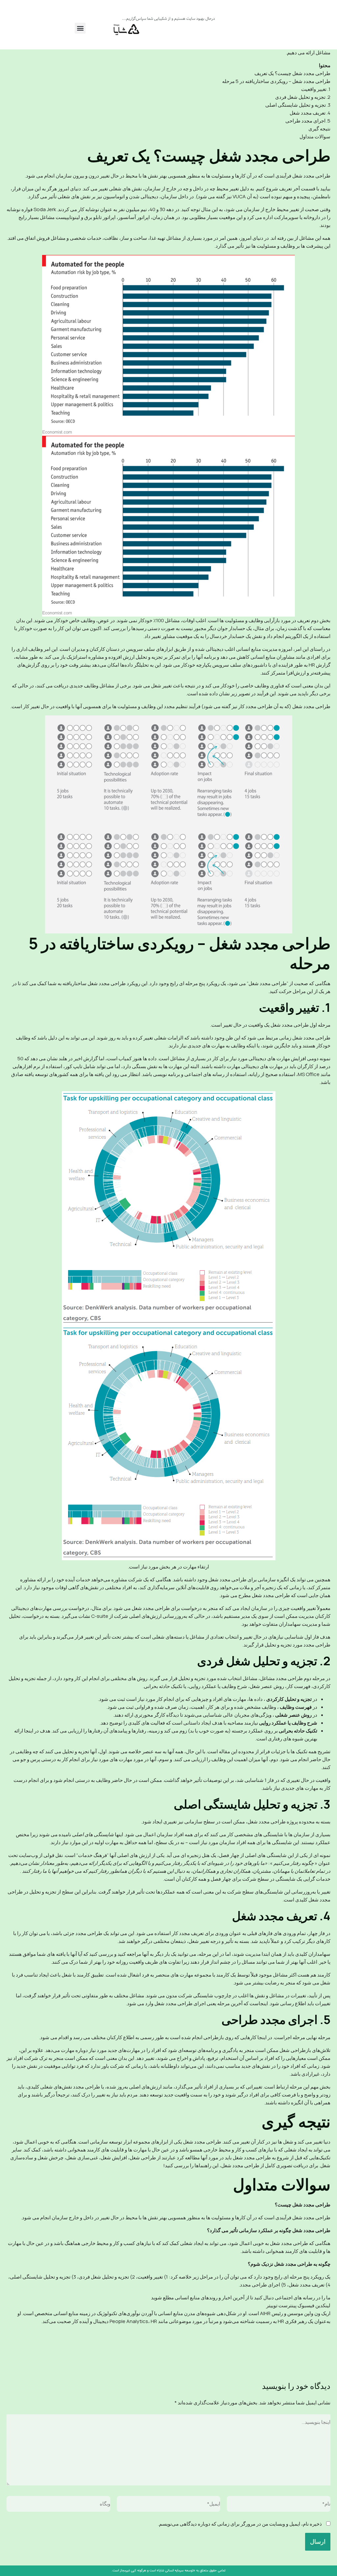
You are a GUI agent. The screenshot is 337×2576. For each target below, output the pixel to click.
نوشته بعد (20, 2357)
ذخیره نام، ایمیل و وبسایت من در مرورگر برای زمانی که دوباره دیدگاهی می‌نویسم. (240, 2524)
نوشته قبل (316, 2357)
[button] (80, 28)
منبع (326, 2329)
